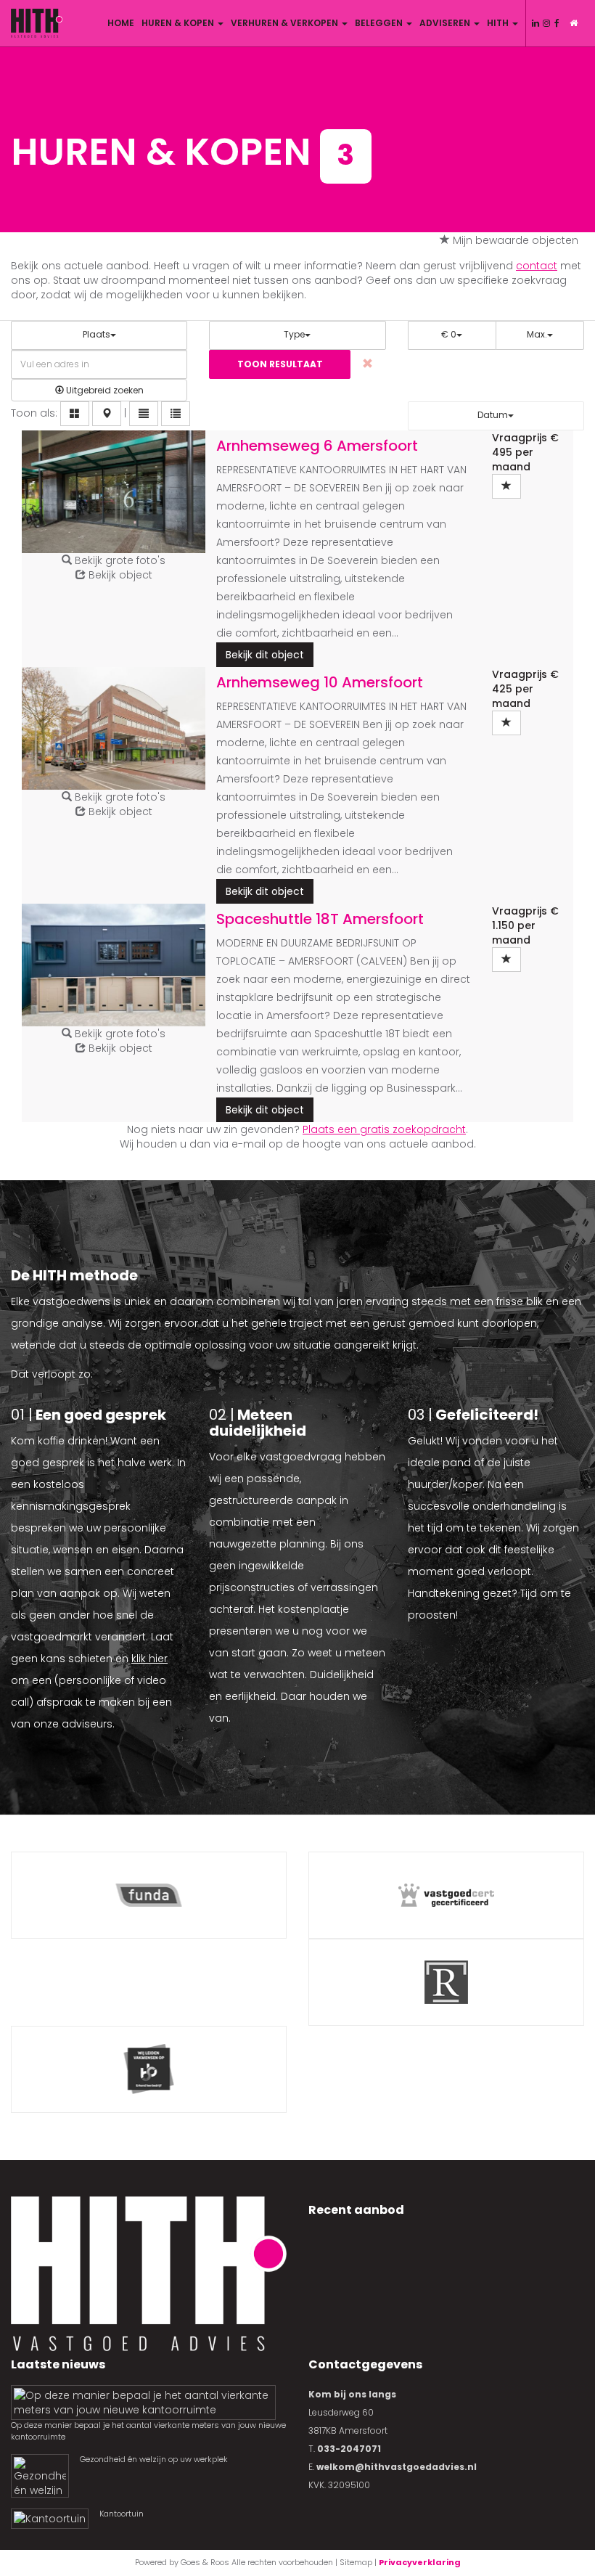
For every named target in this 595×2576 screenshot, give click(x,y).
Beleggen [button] (380, 23)
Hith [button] (499, 23)
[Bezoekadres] (573, 23)
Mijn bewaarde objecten (516, 240)
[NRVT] (446, 1982)
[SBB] (149, 2069)
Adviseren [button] (446, 23)
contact (537, 266)
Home (121, 23)
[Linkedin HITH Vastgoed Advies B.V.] (535, 23)
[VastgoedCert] (446, 1895)
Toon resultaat (280, 364)
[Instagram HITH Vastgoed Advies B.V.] (546, 23)
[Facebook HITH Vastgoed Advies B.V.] (557, 23)
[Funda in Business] (149, 1895)
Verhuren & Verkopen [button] (286, 23)
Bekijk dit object (265, 655)
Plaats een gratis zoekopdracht (384, 1129)
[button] (75, 414)
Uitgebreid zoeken (104, 390)
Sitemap (356, 2562)
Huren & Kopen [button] (179, 23)
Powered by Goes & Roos (182, 2562)
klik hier (149, 1659)
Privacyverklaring (420, 2562)
